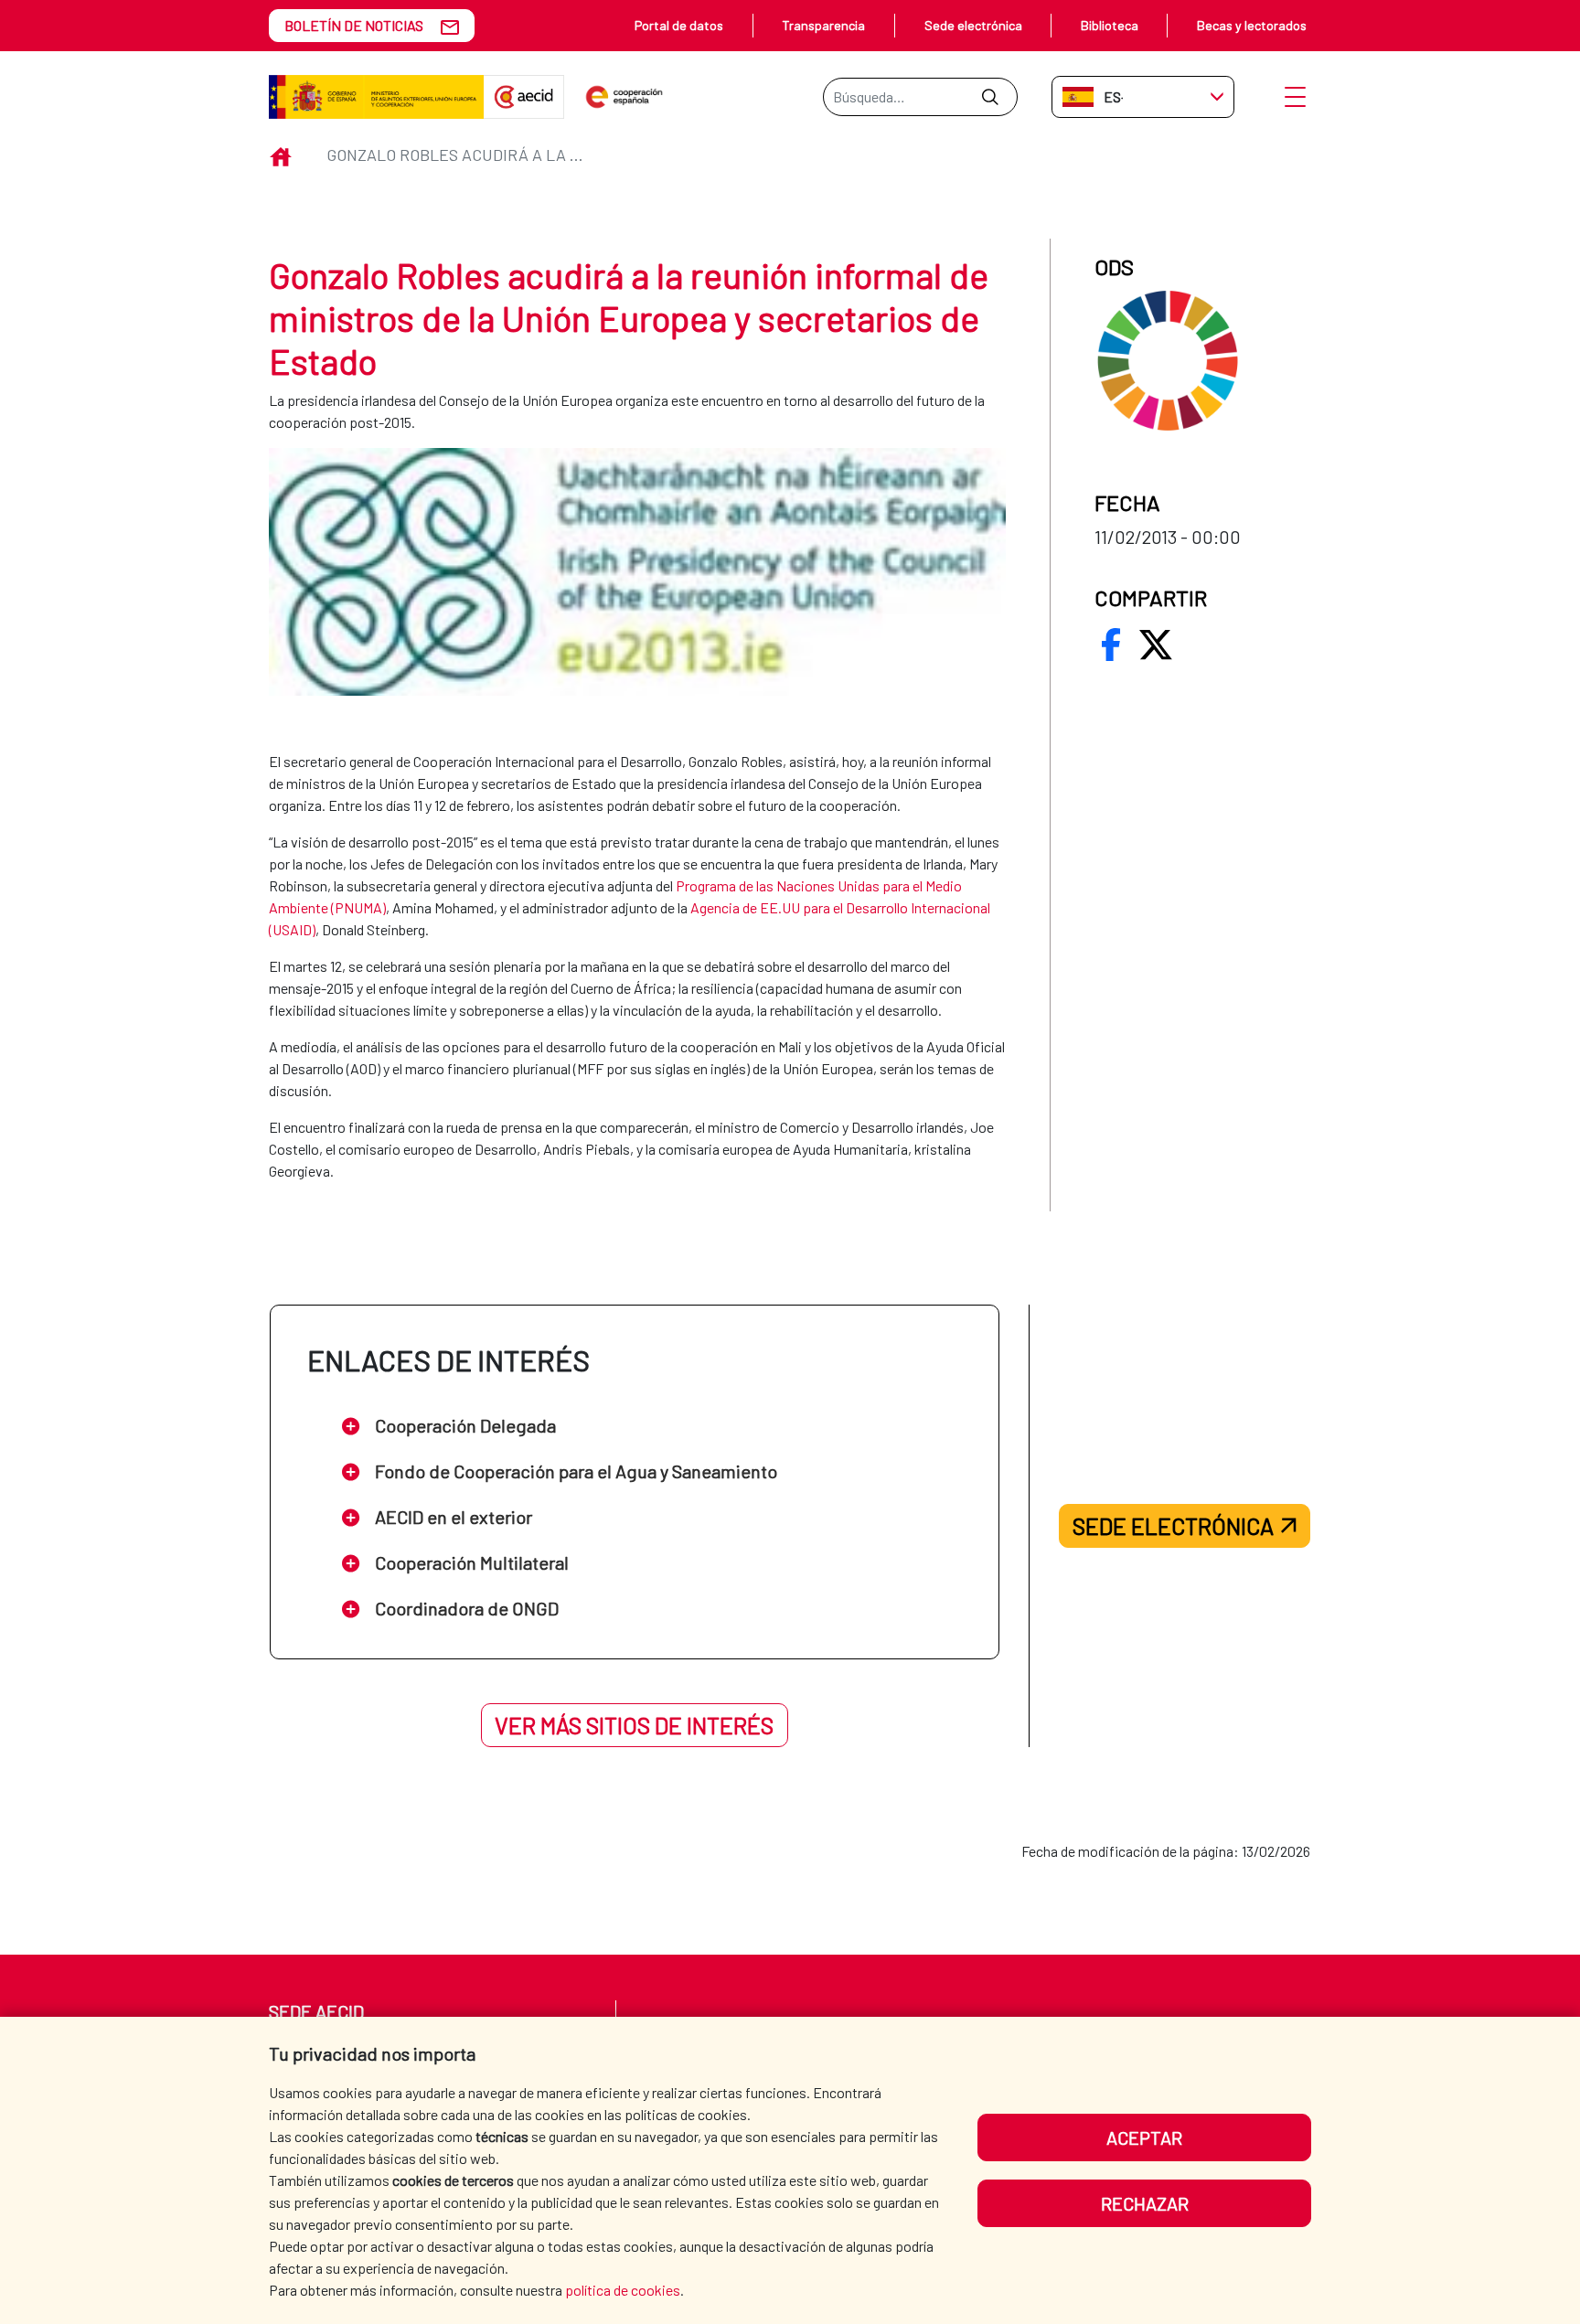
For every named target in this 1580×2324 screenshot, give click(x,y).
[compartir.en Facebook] (1111, 645)
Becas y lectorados (1252, 25)
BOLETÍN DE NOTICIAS (354, 25)
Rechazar (1145, 2203)
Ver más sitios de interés (634, 1725)
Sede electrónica (973, 25)
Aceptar (1144, 2137)
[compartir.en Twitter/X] (1156, 645)
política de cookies (623, 2290)
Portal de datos (679, 25)
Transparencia (823, 25)
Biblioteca (1110, 25)
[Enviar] (990, 97)
